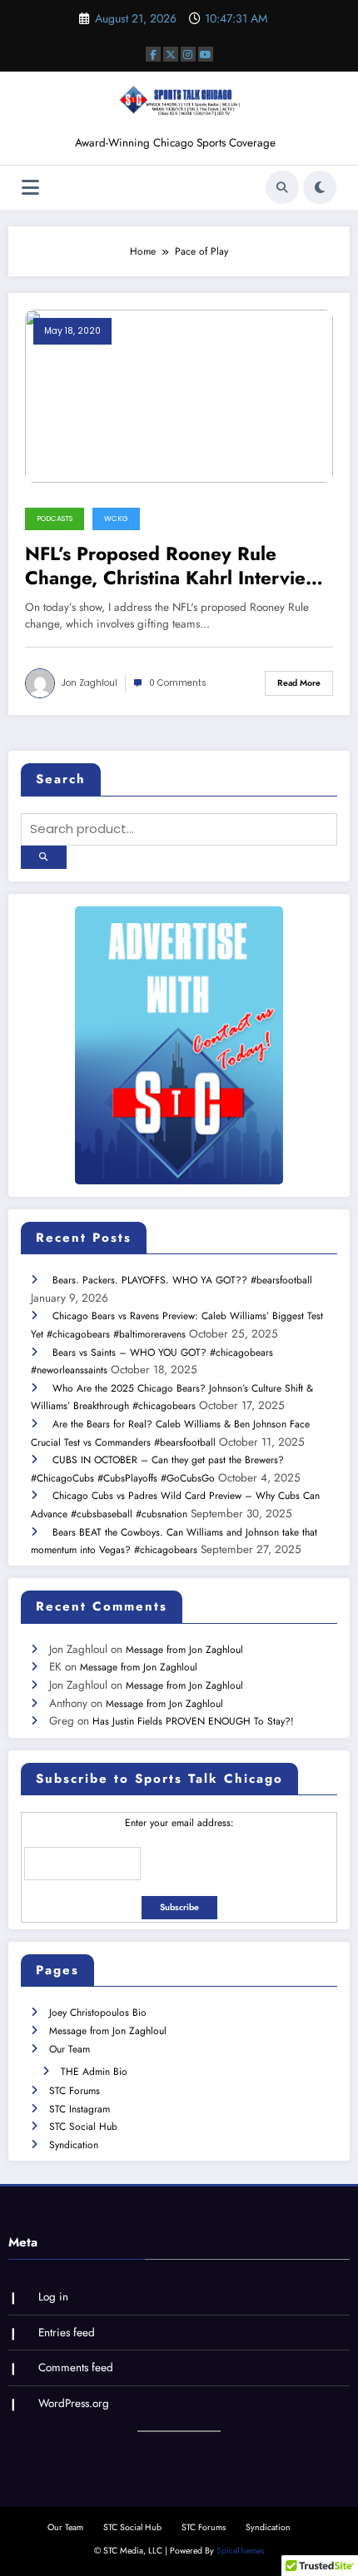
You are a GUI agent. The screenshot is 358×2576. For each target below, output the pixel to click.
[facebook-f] (153, 54)
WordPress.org (74, 2403)
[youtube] (206, 54)
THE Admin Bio (94, 2072)
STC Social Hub (83, 2127)
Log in (53, 2297)
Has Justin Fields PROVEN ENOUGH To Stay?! (193, 1721)
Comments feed (76, 2368)
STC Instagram (80, 2109)
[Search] (282, 187)
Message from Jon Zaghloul (184, 1650)
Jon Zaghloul (89, 683)
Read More (299, 683)
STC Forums (75, 2091)
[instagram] (188, 54)
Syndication (74, 2145)
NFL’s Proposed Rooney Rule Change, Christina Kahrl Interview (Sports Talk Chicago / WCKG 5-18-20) (172, 566)
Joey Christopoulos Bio (98, 2013)
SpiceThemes (240, 2551)
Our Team (70, 2049)
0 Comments (178, 683)
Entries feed (67, 2333)
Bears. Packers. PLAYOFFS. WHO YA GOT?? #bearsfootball (182, 1280)
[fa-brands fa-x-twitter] (171, 54)
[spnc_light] (320, 187)
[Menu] (30, 188)
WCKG (116, 519)
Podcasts (55, 519)
